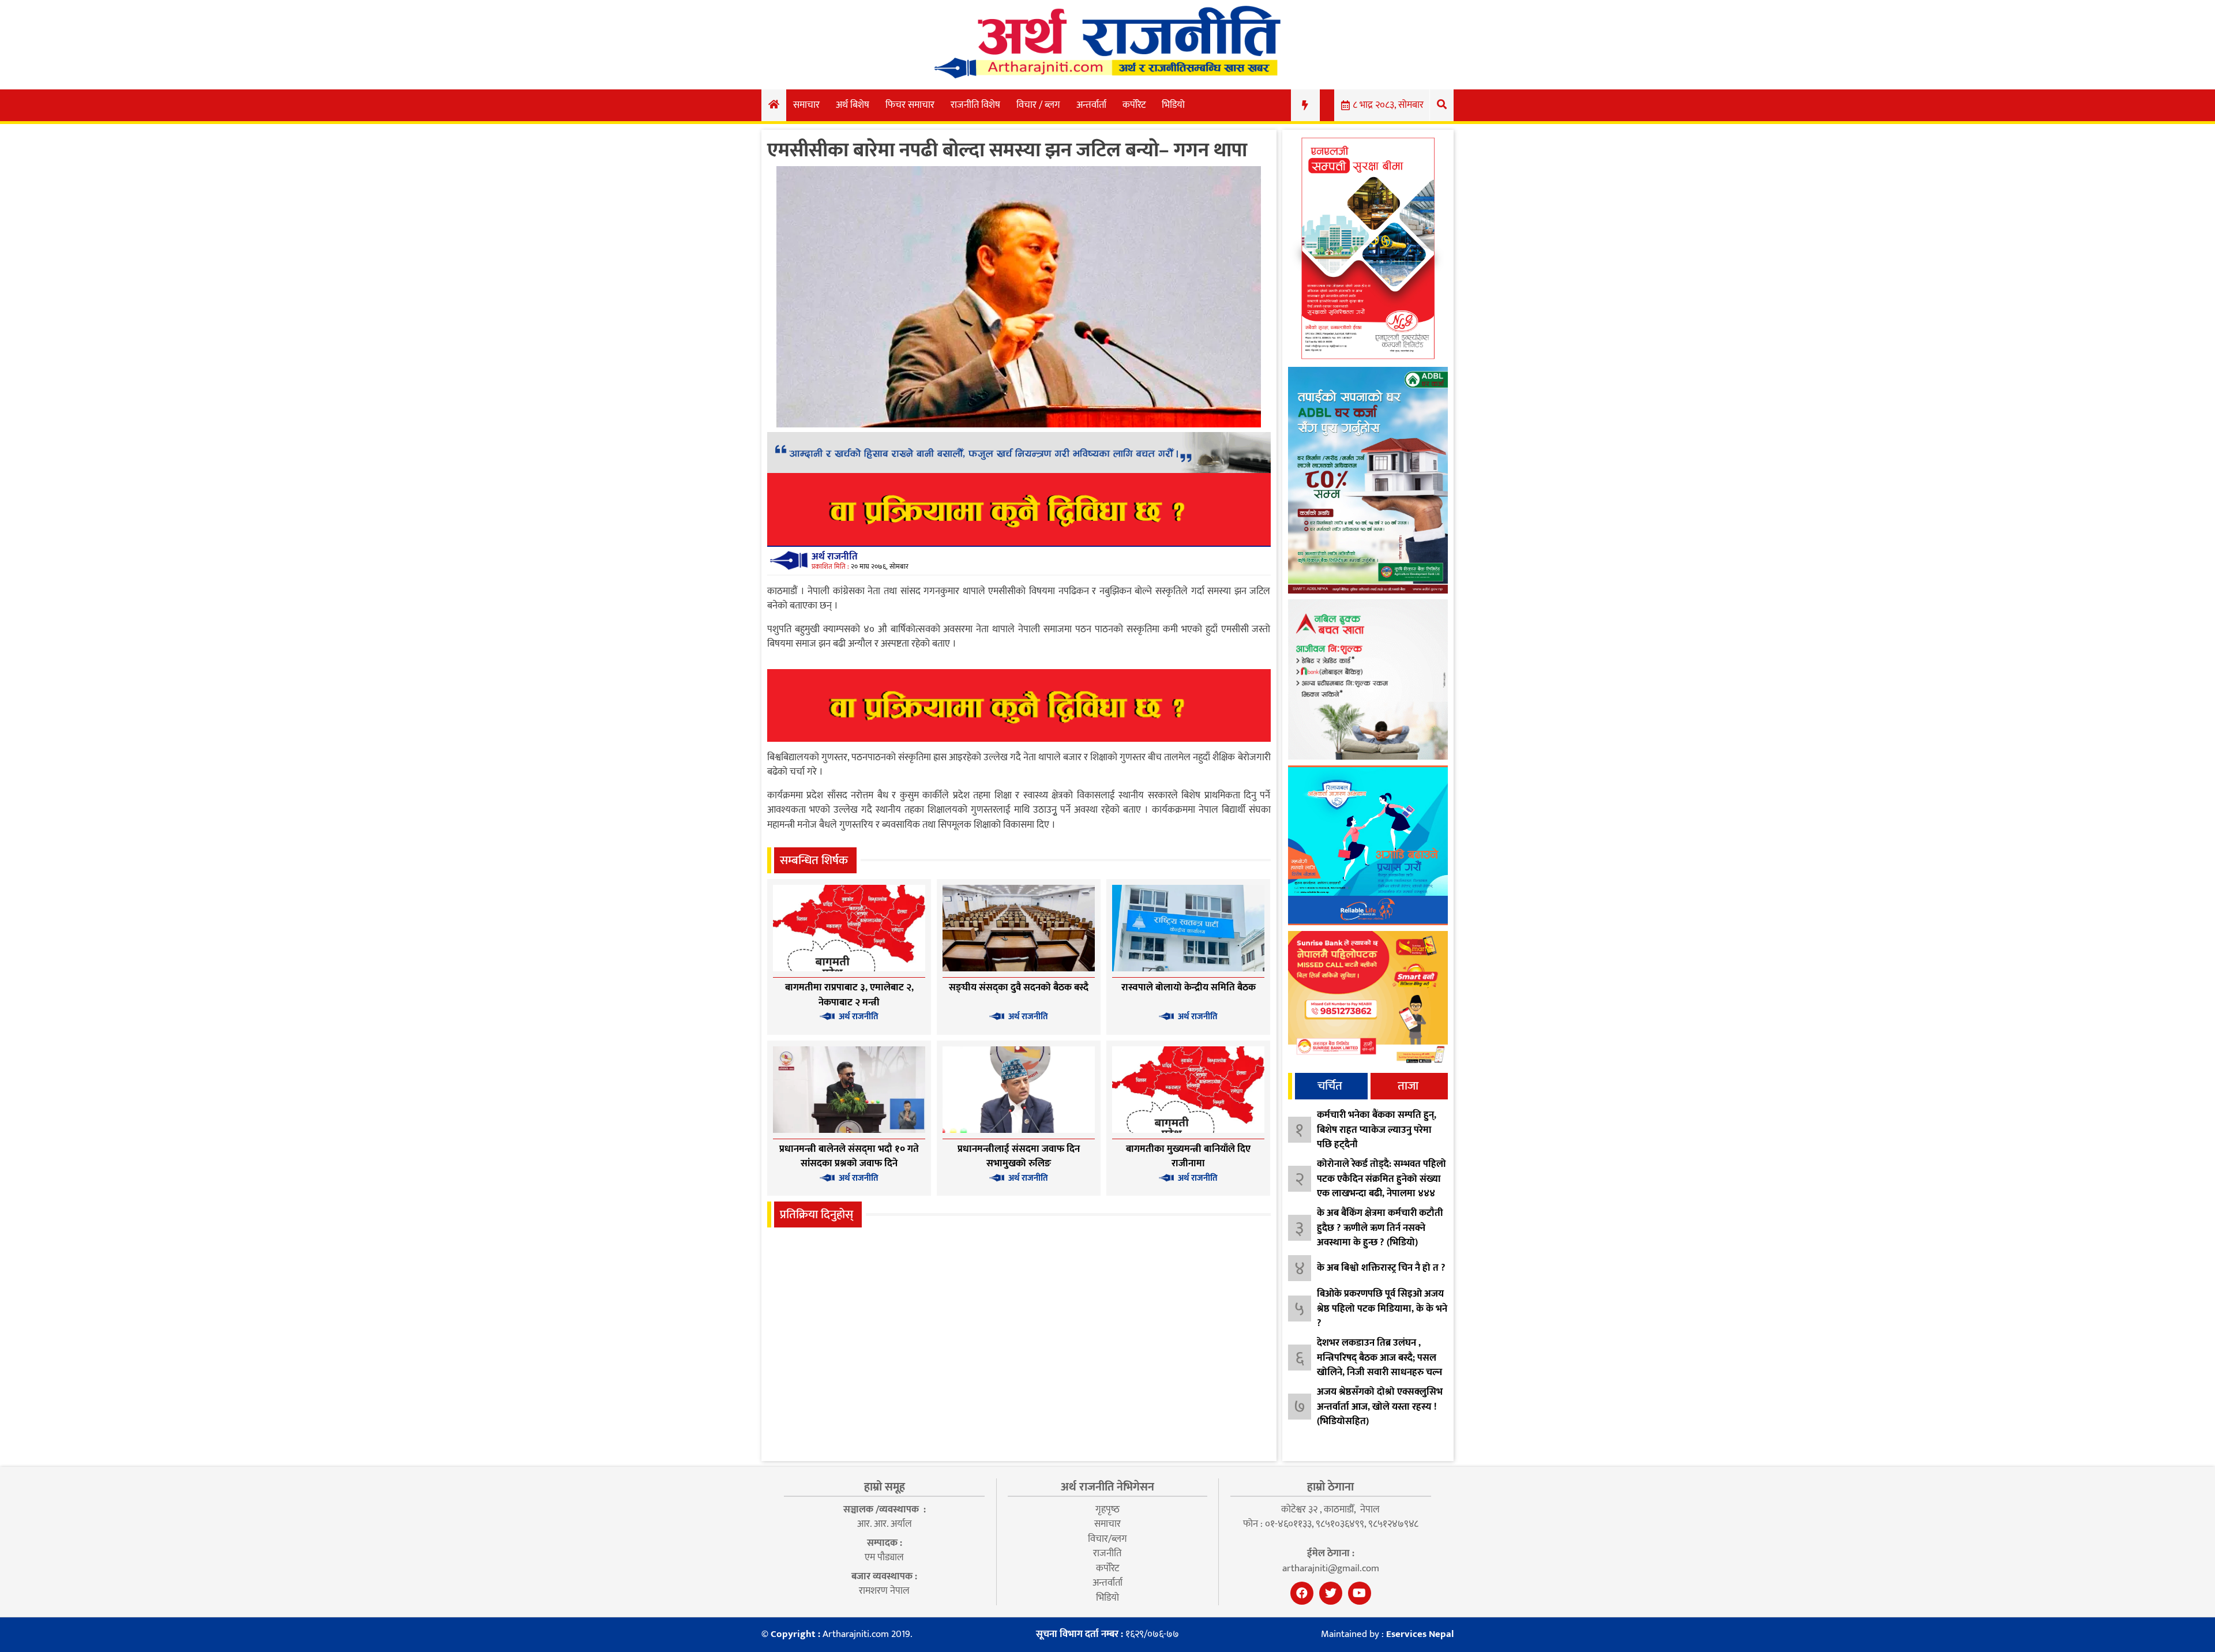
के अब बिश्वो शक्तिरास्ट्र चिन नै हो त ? (1381, 1268)
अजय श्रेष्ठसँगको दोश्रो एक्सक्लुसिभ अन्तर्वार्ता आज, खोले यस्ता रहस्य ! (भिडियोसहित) (1380, 1407)
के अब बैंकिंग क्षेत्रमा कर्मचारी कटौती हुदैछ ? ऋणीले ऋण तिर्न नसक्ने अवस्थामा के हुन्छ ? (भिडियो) (1380, 1228)
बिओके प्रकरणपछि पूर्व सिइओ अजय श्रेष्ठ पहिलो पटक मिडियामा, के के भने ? (1382, 1309)
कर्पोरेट (1134, 105)
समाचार (806, 105)
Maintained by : (1387, 1635)
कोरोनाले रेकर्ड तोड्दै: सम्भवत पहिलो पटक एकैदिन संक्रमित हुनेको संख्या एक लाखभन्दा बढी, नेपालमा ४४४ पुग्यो (1381, 1186)
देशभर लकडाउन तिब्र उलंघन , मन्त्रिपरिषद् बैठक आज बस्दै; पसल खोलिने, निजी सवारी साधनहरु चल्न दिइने (1379, 1365)
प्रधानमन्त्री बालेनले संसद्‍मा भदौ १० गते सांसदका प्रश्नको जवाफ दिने (849, 1157)
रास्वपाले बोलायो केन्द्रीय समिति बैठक (1189, 988)
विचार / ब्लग (1038, 105)
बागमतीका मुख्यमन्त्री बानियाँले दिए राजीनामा (1188, 1157)
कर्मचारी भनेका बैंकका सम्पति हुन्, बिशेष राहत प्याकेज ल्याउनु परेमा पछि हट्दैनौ (1377, 1130)
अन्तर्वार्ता (1091, 105)
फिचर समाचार (910, 105)
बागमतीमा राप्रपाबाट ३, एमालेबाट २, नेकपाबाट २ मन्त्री (849, 995)
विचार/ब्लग (1107, 1539)
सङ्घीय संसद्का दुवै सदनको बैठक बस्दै (1019, 988)
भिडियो (1173, 105)
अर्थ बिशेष (853, 105)
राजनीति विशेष (975, 105)
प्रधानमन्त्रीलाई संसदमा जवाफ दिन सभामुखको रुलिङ (1019, 1157)
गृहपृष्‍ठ (1107, 1510)
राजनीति (1107, 1553)
